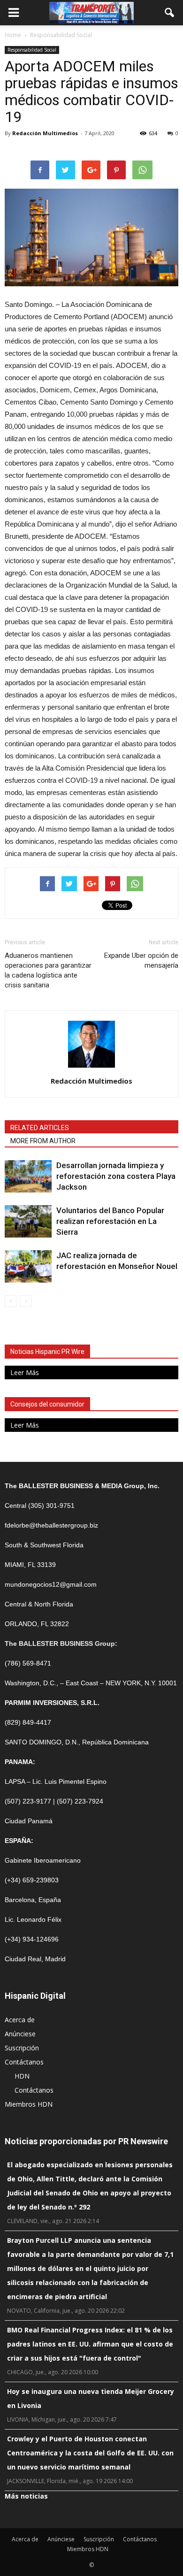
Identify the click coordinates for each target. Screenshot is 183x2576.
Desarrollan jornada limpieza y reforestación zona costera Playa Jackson (116, 1176)
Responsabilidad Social (32, 50)
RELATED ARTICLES (40, 1128)
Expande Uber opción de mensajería (141, 960)
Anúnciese (20, 2034)
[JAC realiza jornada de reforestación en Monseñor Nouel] (28, 1266)
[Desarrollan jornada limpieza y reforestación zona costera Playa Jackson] (28, 1176)
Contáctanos (24, 2062)
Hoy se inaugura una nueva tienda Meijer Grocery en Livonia (91, 2398)
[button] (170, 13)
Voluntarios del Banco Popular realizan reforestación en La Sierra (110, 1221)
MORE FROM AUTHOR (43, 1141)
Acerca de (20, 2020)
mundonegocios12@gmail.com (51, 1584)
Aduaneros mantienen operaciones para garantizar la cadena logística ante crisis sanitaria (48, 970)
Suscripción (22, 2048)
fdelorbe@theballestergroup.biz (51, 1525)
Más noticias (26, 2496)
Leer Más (25, 1372)
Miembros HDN (29, 2104)
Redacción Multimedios (45, 133)
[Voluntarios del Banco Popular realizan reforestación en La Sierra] (28, 1221)
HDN (22, 2076)
